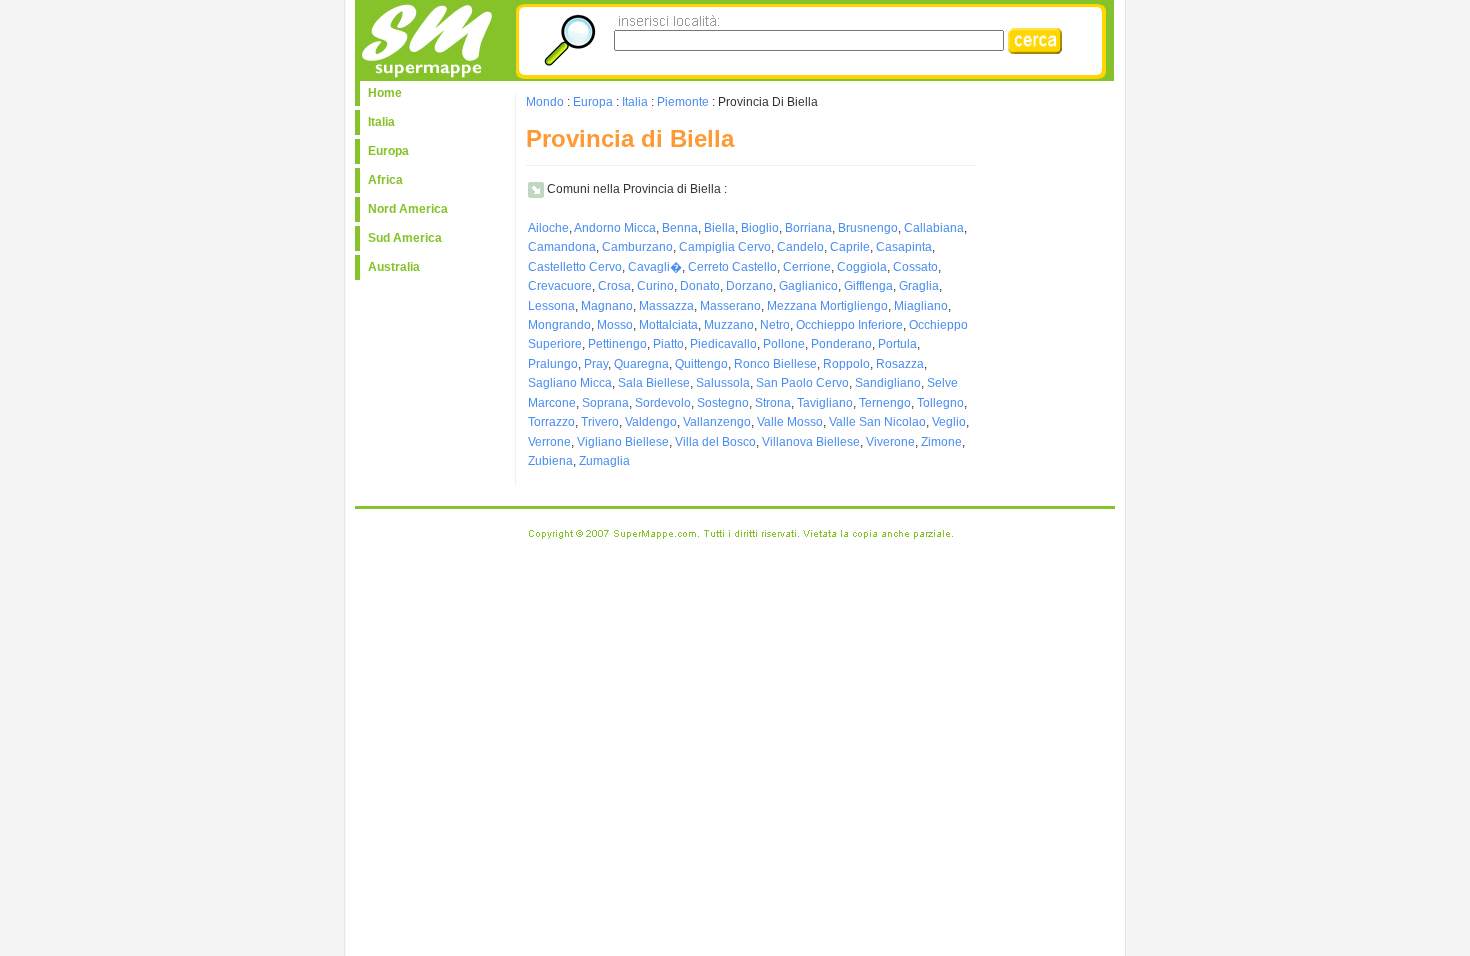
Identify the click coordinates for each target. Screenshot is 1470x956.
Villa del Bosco (715, 442)
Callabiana (934, 228)
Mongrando (559, 325)
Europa (388, 151)
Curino (655, 286)
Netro (775, 325)
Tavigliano (825, 403)
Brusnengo (868, 228)
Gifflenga (868, 286)
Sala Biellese (654, 383)
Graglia (919, 286)
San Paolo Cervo (802, 383)
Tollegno (940, 403)
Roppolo (846, 364)
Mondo (545, 102)
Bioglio (760, 228)
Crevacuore (560, 286)
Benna (680, 228)
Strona (773, 403)
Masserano (730, 306)
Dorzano (749, 286)
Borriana (808, 228)
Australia (394, 267)
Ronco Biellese (775, 364)
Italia (381, 122)
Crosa (614, 286)
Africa (385, 180)
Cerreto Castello (732, 267)
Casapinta (904, 247)
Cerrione (807, 267)
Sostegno (723, 403)
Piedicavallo (723, 344)
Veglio (949, 422)
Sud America (405, 238)
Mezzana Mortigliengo (827, 306)
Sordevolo (663, 403)
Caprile (850, 247)
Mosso (615, 325)
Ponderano (841, 344)
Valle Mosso (790, 422)
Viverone (890, 442)
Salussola (723, 383)
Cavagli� (655, 267)
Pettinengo (617, 344)
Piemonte (683, 102)
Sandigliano (888, 383)
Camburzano (637, 247)
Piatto (668, 344)
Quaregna (641, 364)
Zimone (941, 442)
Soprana (605, 403)
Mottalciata (668, 325)
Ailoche (548, 228)
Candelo (800, 247)
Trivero (600, 422)
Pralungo (553, 364)
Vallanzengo (717, 422)
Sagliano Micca (570, 383)
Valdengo (651, 422)
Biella (719, 228)
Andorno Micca (615, 228)
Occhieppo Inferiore (849, 325)
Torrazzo (551, 422)
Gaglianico (808, 286)
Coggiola (862, 267)
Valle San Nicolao (877, 422)
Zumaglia (604, 461)
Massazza (666, 306)
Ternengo (885, 403)
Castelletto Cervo (575, 267)
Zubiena (550, 461)
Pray (596, 364)
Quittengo (701, 364)
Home (385, 93)
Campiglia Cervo (725, 247)
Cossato (915, 267)
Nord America (408, 209)
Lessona (551, 306)
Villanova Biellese (811, 442)
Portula (897, 344)
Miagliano (921, 306)
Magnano (607, 306)
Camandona (562, 247)
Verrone (549, 442)
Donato (700, 286)
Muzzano (729, 325)
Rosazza (900, 364)
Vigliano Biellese (623, 442)
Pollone (784, 344)
